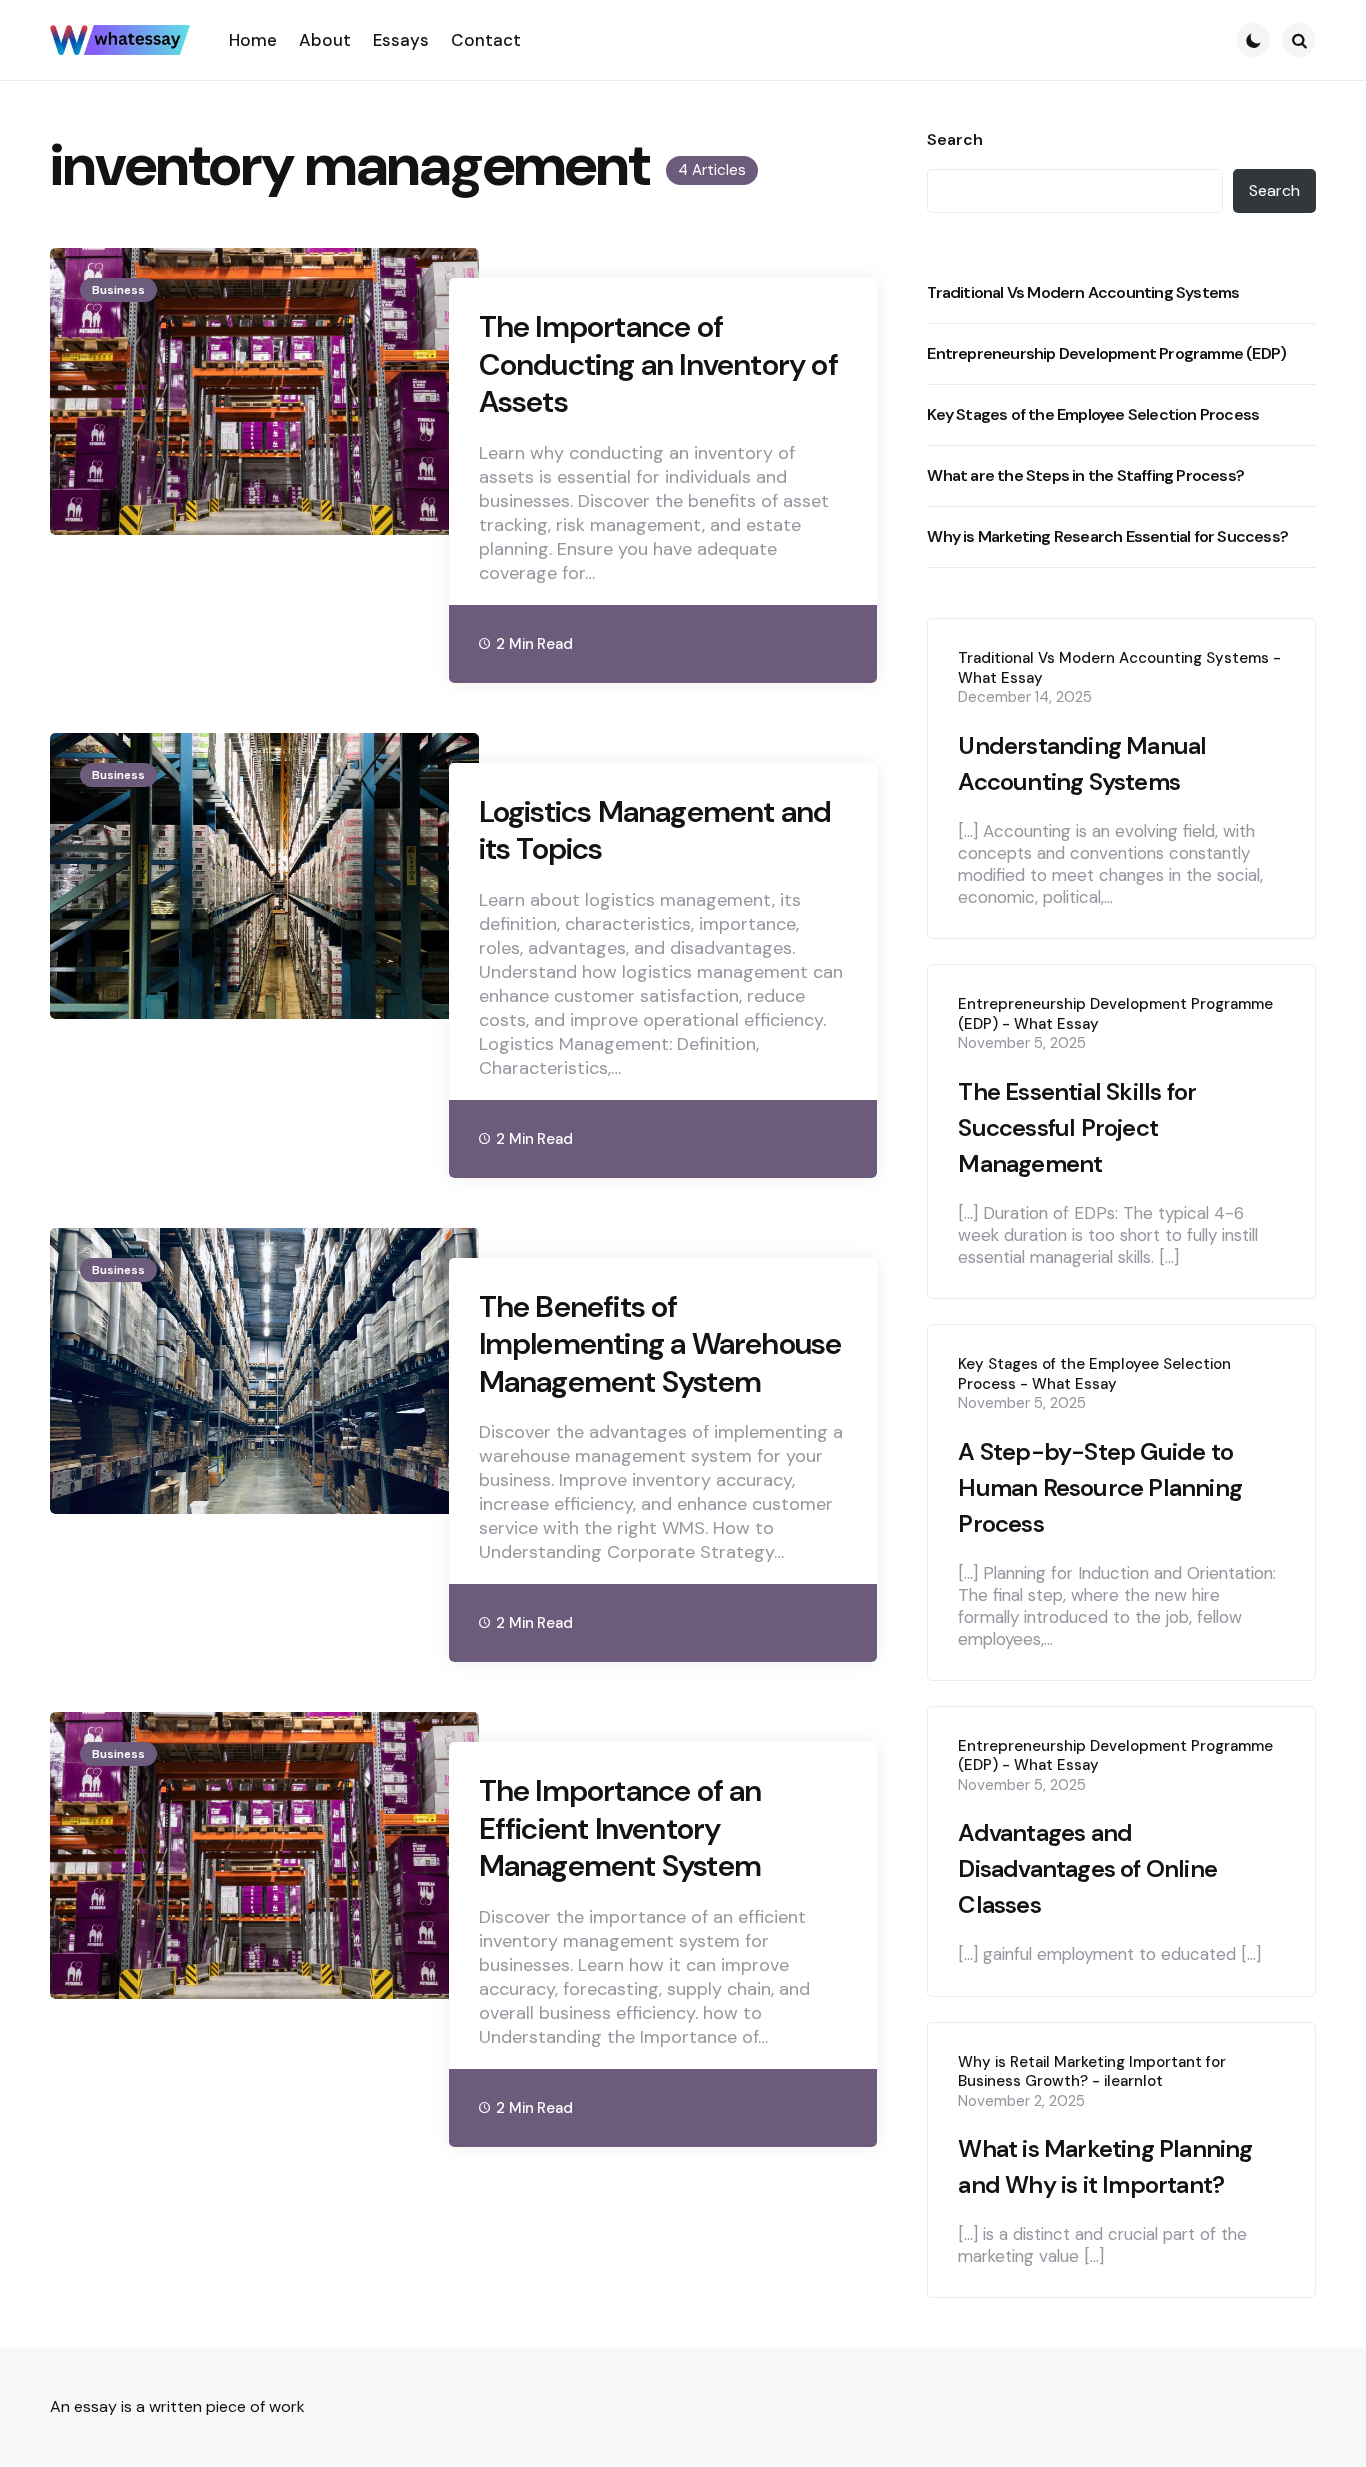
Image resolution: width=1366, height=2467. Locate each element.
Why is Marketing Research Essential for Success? (1107, 536)
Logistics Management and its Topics (655, 830)
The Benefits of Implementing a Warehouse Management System (660, 1344)
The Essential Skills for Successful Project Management (1077, 1127)
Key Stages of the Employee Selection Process (1093, 414)
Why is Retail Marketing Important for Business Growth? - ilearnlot (1092, 2072)
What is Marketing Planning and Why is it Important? (1105, 2166)
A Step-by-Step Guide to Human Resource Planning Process (1100, 1487)
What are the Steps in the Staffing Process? (1085, 475)
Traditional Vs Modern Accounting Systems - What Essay (1119, 668)
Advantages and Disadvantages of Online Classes (1087, 1868)
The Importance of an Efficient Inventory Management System (620, 1828)
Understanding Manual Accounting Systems (1082, 763)
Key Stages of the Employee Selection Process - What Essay (1094, 1374)
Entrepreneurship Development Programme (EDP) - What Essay (1115, 1014)
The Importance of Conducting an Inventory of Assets (658, 364)
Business (118, 290)
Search (955, 140)
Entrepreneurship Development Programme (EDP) (1106, 353)
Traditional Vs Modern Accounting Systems (1083, 292)
